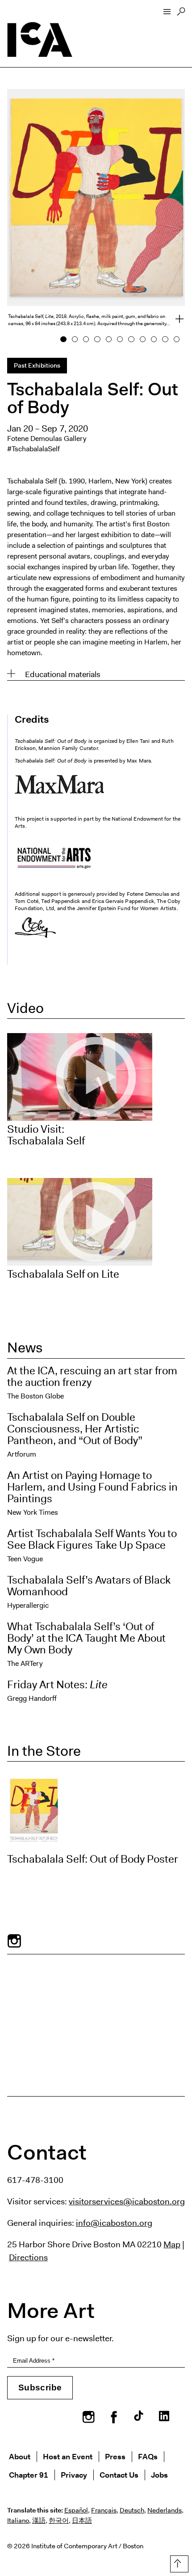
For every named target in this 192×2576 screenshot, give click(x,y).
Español (76, 2510)
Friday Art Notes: (57, 1685)
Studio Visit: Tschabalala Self (46, 1135)
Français (104, 2510)
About (20, 2456)
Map (172, 2244)
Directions (28, 2257)
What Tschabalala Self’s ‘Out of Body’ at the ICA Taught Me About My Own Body (86, 1638)
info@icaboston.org (114, 2223)
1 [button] (64, 339)
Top (177, 2562)
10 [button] (165, 339)
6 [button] (120, 339)
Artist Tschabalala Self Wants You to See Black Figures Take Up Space (92, 1539)
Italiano (18, 2521)
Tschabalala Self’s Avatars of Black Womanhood (89, 1586)
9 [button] (154, 339)
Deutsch (132, 2510)
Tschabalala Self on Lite (63, 1274)
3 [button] (86, 339)
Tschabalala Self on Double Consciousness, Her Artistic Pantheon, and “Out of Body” (75, 1429)
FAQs (148, 2456)
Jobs (159, 2475)
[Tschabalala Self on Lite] (96, 1222)
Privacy (74, 2475)
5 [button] (109, 339)
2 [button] (75, 339)
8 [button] (143, 339)
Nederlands (165, 2510)
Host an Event (68, 2456)
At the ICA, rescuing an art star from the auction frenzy (92, 1377)
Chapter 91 (29, 2475)
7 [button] (131, 339)
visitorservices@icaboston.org (127, 2201)
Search (181, 14)
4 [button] (98, 339)
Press (115, 2456)
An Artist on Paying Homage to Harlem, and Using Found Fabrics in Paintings (92, 1487)
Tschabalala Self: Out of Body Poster (93, 1859)
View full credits (174, 320)
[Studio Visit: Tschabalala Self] (96, 1077)
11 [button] (177, 339)
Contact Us (119, 2475)
